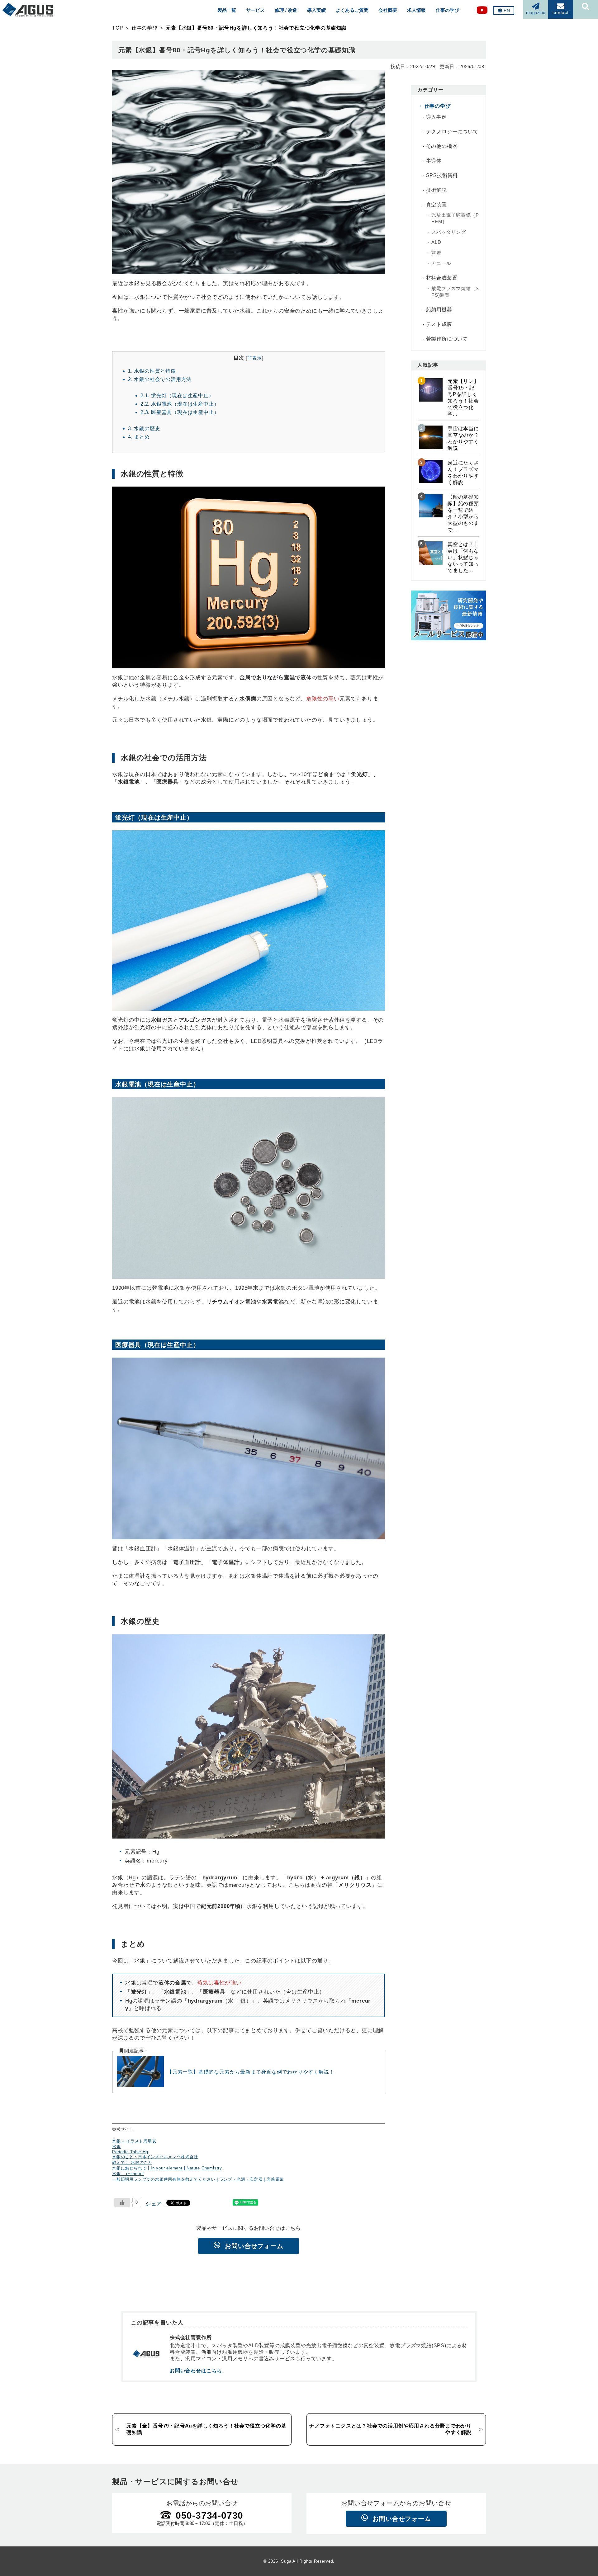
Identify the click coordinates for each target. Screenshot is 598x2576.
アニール (441, 263)
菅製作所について (447, 339)
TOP (118, 28)
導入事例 (437, 117)
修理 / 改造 (286, 10)
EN (507, 11)
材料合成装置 (442, 278)
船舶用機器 (439, 310)
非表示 (255, 358)
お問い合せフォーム (254, 2246)
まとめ (139, 437)
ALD (436, 242)
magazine (536, 12)
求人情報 (416, 10)
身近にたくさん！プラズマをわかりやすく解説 (463, 473)
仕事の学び (447, 10)
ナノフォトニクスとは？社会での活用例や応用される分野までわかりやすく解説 (390, 2429)
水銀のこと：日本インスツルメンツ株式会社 (155, 2157)
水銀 (116, 2147)
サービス (255, 10)
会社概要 (388, 10)
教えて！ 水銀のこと (132, 2162)
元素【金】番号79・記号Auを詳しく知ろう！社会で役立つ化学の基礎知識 (206, 2429)
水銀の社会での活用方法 (160, 379)
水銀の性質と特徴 (152, 371)
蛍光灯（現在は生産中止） (177, 395)
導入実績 (316, 10)
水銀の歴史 (144, 428)
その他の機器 (442, 146)
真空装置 (437, 205)
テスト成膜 (439, 324)
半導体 (434, 161)
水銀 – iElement (128, 2174)
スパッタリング (449, 232)
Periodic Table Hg (130, 2152)
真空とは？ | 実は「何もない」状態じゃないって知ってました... (463, 557)
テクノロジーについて (452, 132)
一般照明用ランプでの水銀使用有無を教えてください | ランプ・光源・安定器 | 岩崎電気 (198, 2179)
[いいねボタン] (122, 2202)
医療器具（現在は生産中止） (180, 412)
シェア (154, 2204)
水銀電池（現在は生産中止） (180, 404)
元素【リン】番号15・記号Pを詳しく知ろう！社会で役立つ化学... (463, 398)
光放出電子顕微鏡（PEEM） (455, 218)
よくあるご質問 (352, 10)
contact (561, 12)
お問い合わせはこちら (196, 2371)
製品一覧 (227, 10)
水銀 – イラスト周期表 (134, 2141)
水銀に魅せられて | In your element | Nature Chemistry (167, 2168)
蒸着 (436, 253)
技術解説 (437, 190)
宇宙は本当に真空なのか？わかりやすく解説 (463, 438)
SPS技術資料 (442, 175)
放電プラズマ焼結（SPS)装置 (455, 292)
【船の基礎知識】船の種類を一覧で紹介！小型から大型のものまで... (463, 513)
